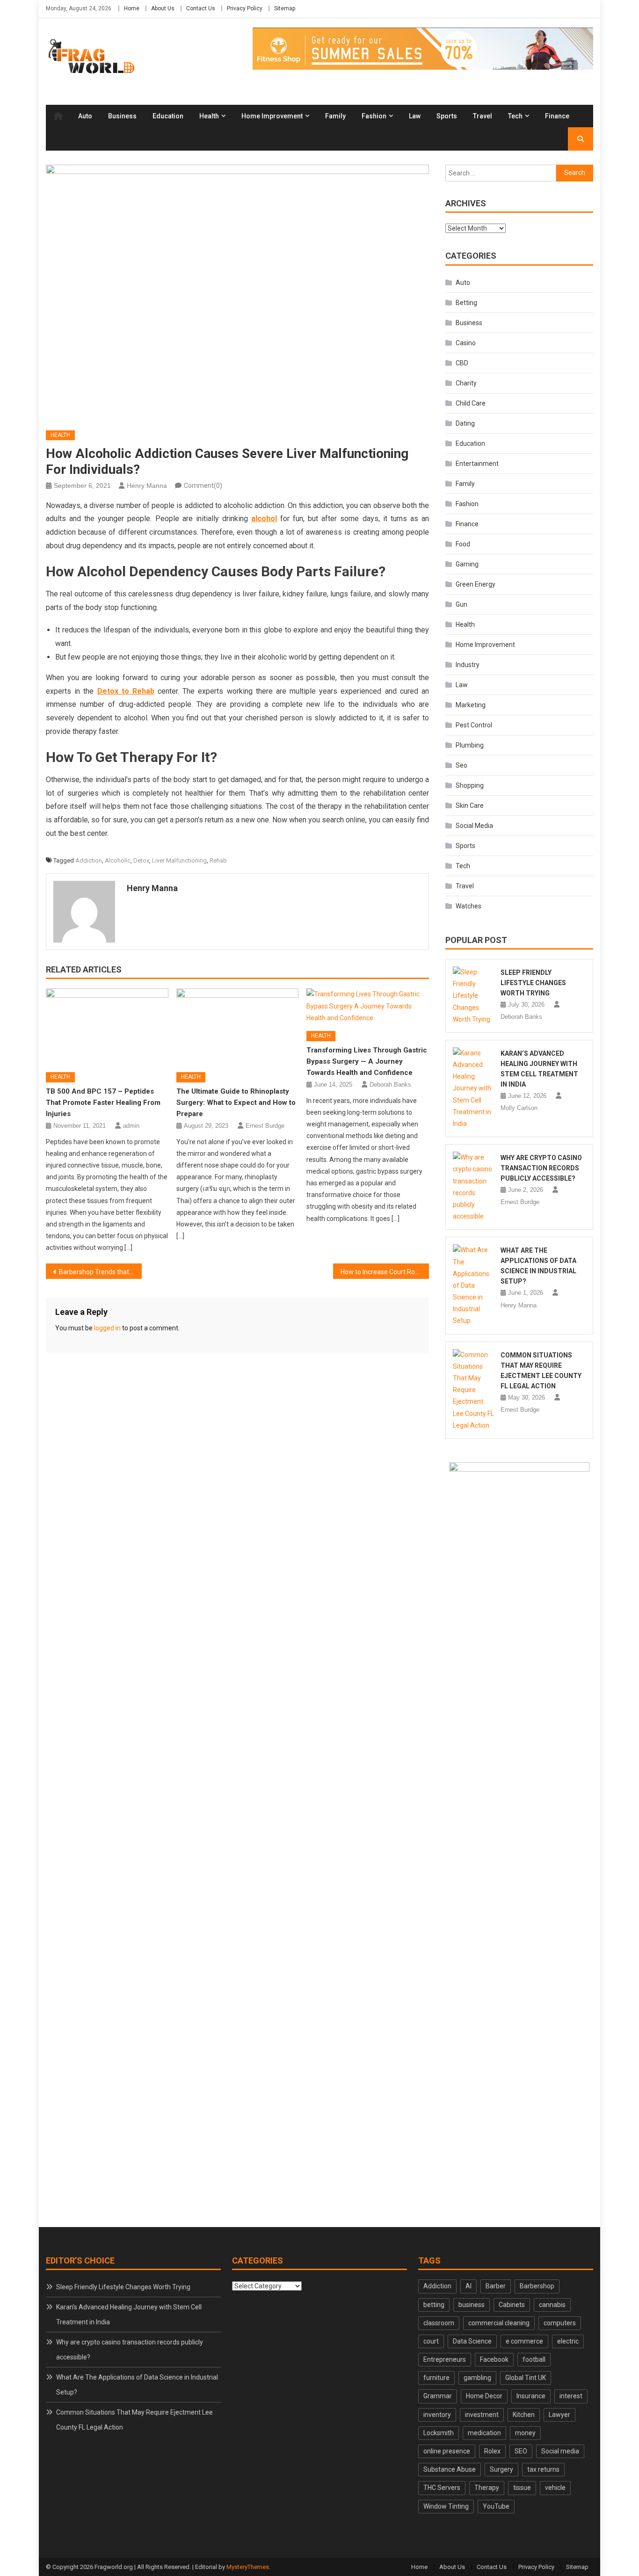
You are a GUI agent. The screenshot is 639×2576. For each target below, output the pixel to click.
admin (131, 1126)
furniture (436, 2378)
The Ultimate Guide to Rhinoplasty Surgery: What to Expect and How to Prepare (236, 1103)
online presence (447, 2451)
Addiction (89, 860)
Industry (468, 665)
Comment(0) (203, 486)
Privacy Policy (245, 8)
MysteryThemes (248, 2567)
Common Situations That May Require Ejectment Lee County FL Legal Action (134, 2420)
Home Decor (484, 2396)
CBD (462, 363)
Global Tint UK (526, 2378)
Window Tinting (446, 2506)
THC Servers (442, 2488)
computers (560, 2323)
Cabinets (512, 2305)
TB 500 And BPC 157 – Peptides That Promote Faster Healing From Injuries (103, 1103)
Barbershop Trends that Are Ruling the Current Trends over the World (100, 1272)
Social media (560, 2451)
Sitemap (285, 8)
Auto (85, 116)
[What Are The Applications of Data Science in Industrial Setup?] (474, 1285)
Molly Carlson (519, 1108)
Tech (515, 116)
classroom (439, 2323)
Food (463, 544)
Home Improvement (272, 116)
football (534, 2359)
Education (168, 116)
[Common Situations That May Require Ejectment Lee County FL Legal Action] (474, 1390)
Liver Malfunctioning (179, 860)
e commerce (524, 2341)
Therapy (487, 2488)
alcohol (264, 519)
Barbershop (537, 2286)
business (472, 2305)
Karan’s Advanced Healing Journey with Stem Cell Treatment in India (129, 2315)
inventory (437, 2415)
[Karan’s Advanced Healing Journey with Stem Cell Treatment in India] (474, 1088)
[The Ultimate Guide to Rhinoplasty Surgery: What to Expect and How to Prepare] (238, 1027)
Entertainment (477, 464)
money (525, 2433)
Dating (465, 423)
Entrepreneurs (445, 2359)
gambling (477, 2378)
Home (132, 8)
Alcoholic (118, 860)
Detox (141, 860)
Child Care (471, 403)
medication (484, 2433)
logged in (107, 1328)
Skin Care (470, 805)
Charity (466, 383)
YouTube (496, 2506)
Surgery (501, 2469)
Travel (483, 116)
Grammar (438, 2396)
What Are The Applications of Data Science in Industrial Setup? (137, 2385)
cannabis (552, 2305)
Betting (466, 303)
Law (415, 116)
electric (568, 2341)
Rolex (492, 2451)
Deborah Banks (390, 1085)
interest (571, 2396)
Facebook (494, 2359)
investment (482, 2415)
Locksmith (439, 2433)
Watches (468, 906)
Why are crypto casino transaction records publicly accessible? (541, 1168)
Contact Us (201, 8)
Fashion (374, 116)
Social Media (474, 826)
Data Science (472, 2341)
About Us (163, 8)
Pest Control (474, 725)
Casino (466, 343)
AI (468, 2286)
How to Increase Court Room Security (385, 1272)
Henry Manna (147, 486)
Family (335, 116)
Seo (461, 765)
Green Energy (476, 584)
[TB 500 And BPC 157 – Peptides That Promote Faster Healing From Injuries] (107, 1027)
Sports (447, 116)
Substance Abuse (450, 2469)
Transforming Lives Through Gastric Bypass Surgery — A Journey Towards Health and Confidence (367, 1061)
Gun (461, 604)
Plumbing (470, 745)
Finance (557, 116)
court (431, 2341)
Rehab (218, 860)
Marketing (471, 705)
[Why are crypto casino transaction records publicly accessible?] (474, 1187)
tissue (522, 2488)
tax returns (543, 2469)
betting (434, 2305)
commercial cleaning (499, 2323)
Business (122, 116)
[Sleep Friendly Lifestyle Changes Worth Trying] (474, 996)
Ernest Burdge (265, 1126)
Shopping (470, 785)
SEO (521, 2451)
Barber (496, 2286)
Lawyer (559, 2415)
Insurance (531, 2396)
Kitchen (524, 2415)
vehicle (555, 2488)
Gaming (467, 564)
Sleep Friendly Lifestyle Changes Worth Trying (533, 983)
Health (209, 116)
